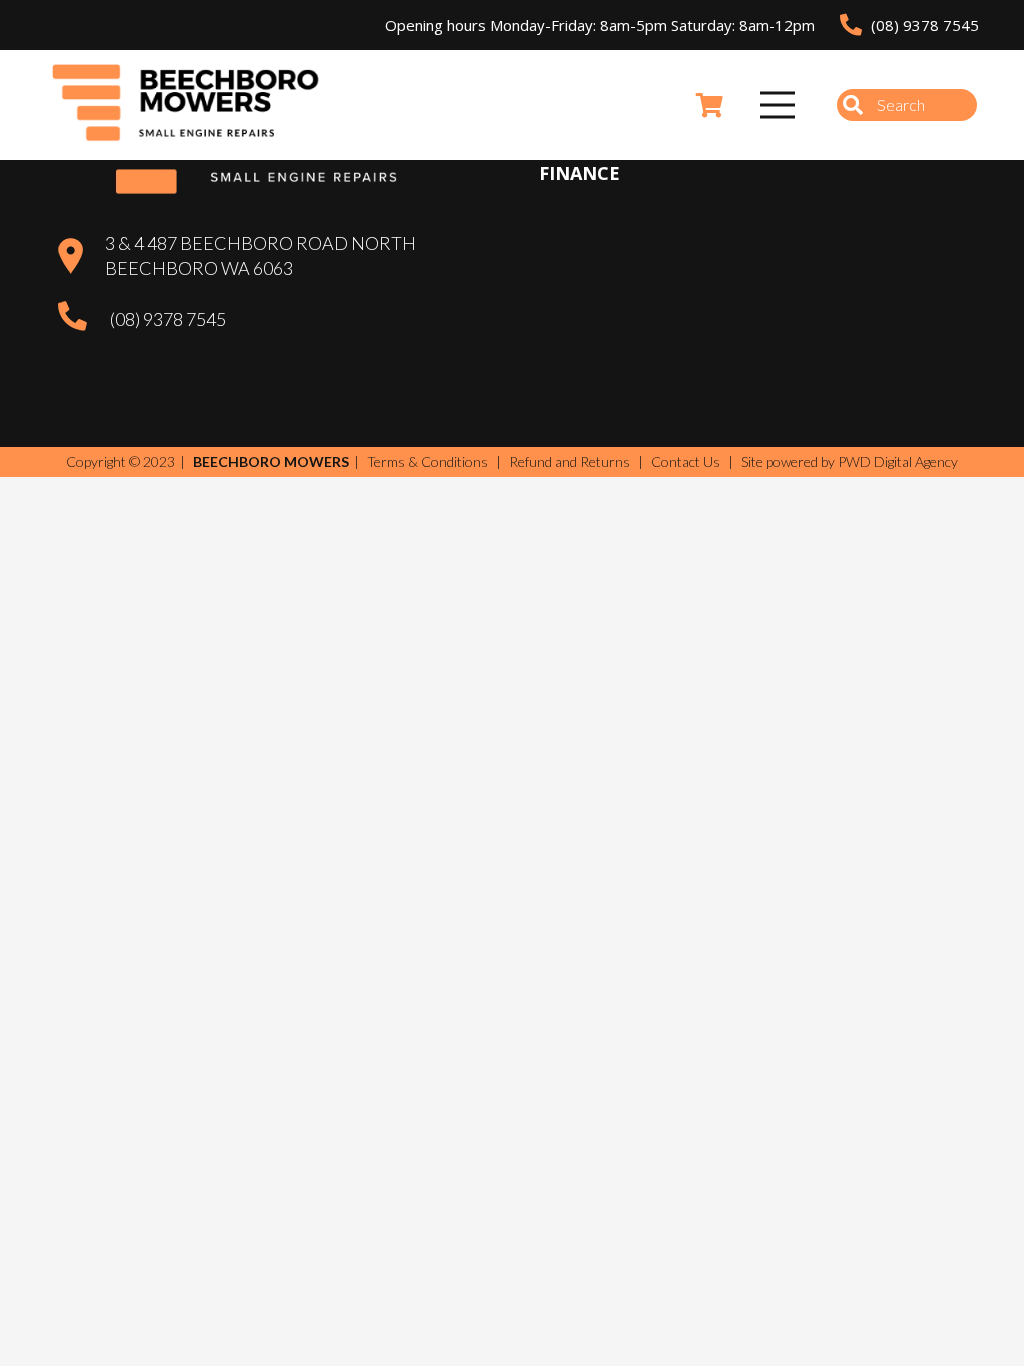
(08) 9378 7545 (168, 319)
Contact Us (685, 461)
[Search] (853, 105)
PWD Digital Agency (898, 462)
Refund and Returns (569, 461)
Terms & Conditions (427, 461)
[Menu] (778, 105)
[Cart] (709, 105)
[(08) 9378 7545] (83, 319)
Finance (579, 173)
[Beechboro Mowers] (186, 105)
